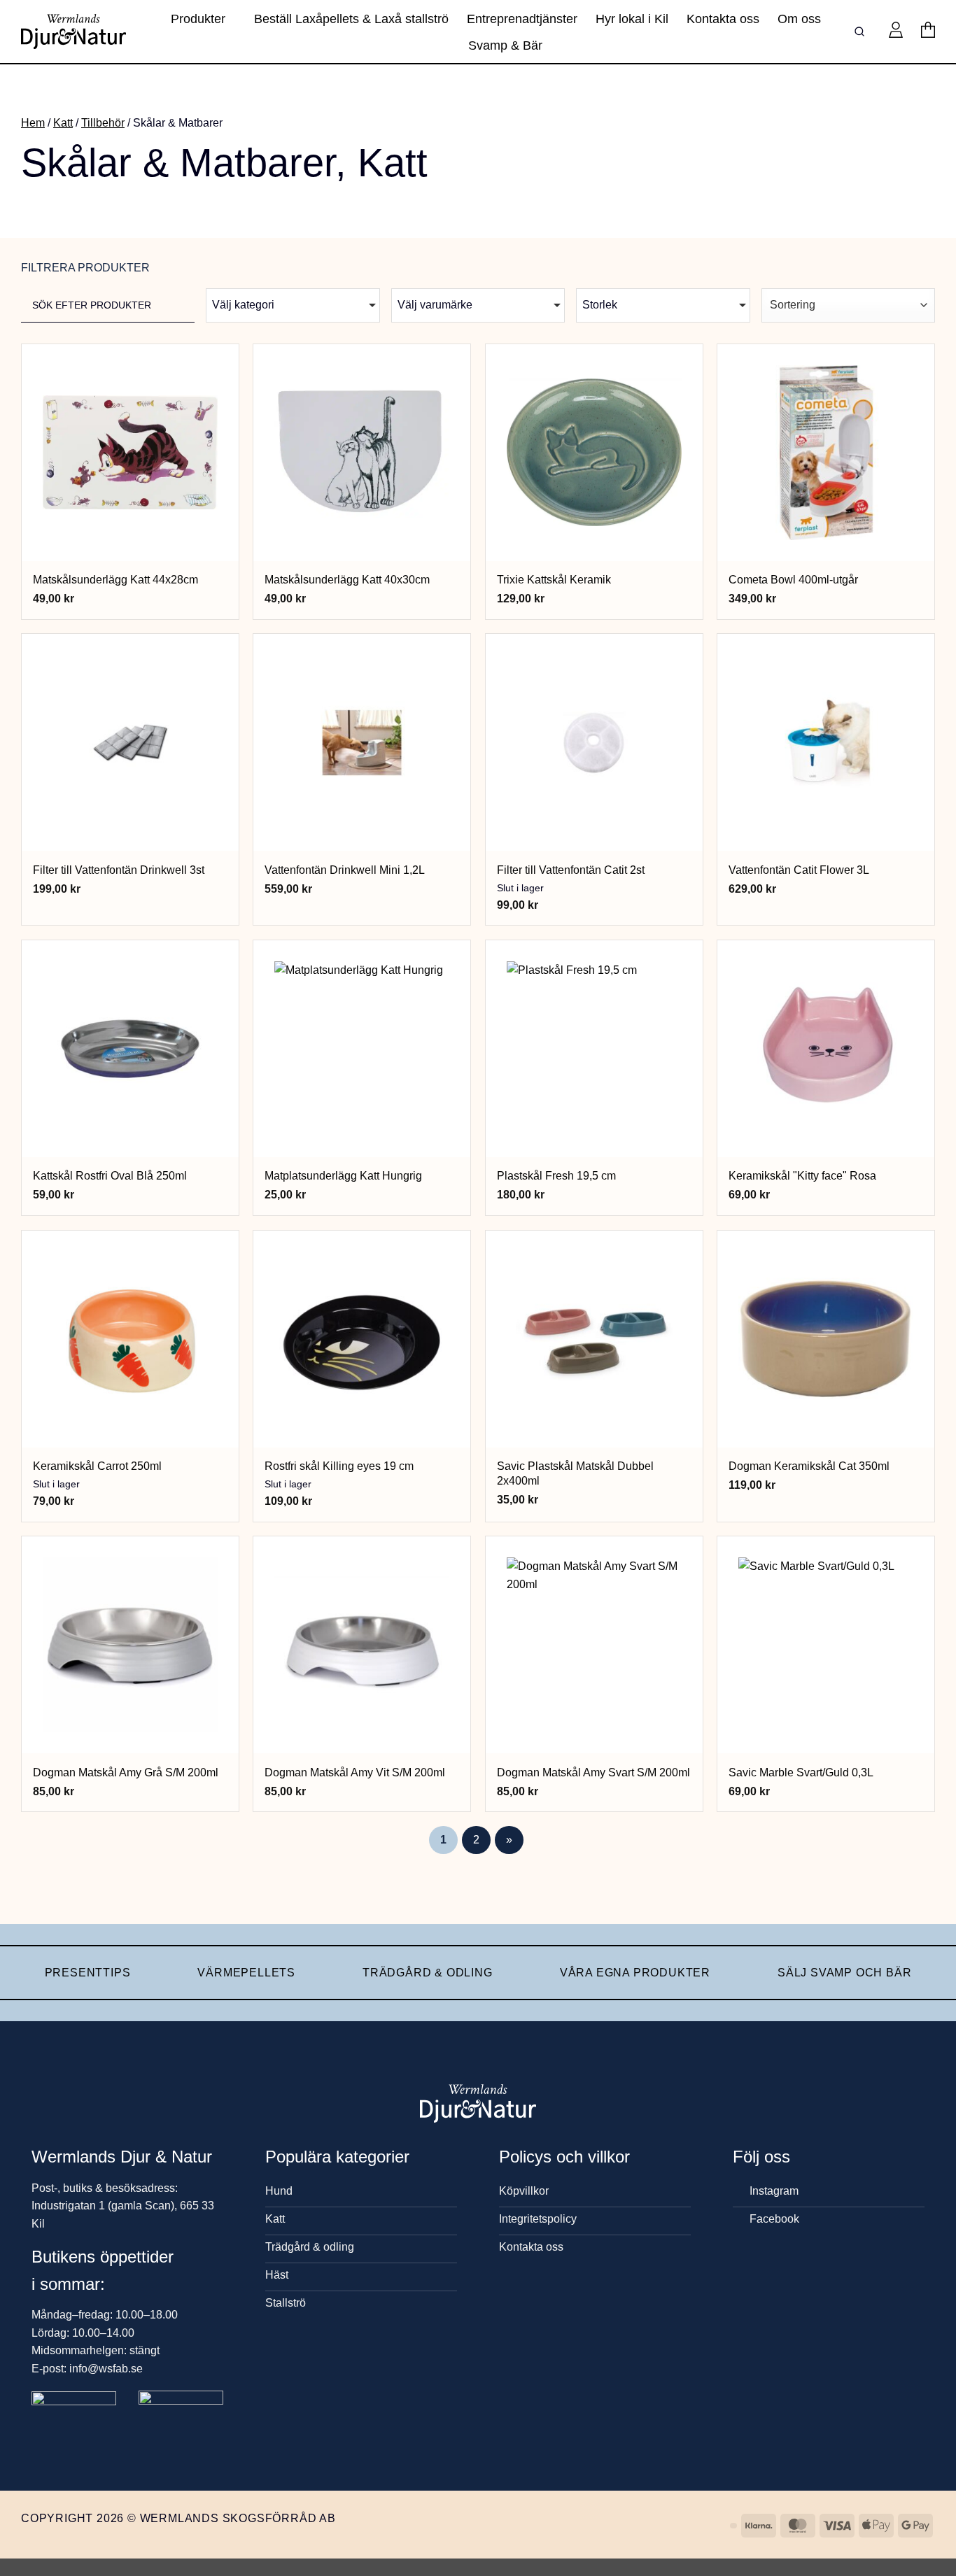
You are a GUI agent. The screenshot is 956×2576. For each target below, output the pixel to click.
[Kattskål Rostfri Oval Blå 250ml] (130, 1049)
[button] (896, 31)
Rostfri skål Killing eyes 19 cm (339, 1466)
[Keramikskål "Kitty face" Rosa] (826, 1049)
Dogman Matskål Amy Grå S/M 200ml (126, 1772)
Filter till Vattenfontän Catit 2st (571, 870)
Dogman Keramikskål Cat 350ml (809, 1466)
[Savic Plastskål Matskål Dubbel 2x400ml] (594, 1339)
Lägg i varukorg (130, 543)
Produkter (198, 19)
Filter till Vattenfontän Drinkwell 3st (119, 870)
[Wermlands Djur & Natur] (73, 31)
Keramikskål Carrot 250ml (97, 1466)
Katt (63, 123)
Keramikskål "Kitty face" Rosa (802, 1176)
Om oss (799, 19)
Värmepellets (246, 1973)
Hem (33, 123)
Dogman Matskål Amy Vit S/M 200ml (355, 1772)
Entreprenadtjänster (522, 19)
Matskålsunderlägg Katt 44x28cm (115, 580)
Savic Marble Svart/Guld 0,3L (801, 1772)
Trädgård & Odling (428, 1973)
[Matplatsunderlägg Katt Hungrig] (362, 1049)
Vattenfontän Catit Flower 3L (799, 870)
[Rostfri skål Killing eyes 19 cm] (362, 1339)
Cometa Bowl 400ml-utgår (793, 580)
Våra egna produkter (635, 1973)
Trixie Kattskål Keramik (554, 580)
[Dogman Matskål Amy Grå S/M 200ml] (130, 1645)
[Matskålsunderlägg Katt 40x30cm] (362, 453)
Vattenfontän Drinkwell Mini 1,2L (345, 870)
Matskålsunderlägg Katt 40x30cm (347, 580)
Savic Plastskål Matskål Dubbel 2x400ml (575, 1473)
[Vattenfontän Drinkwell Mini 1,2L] (362, 742)
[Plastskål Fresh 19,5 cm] (594, 1049)
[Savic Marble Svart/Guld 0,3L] (826, 1645)
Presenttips (88, 1973)
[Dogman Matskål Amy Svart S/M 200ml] (594, 1645)
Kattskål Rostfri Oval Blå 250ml (110, 1176)
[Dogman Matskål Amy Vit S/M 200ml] (362, 1645)
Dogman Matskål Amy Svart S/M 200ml (593, 1772)
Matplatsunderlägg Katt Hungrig (343, 1176)
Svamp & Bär (505, 45)
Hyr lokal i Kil (632, 19)
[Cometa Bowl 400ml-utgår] (826, 453)
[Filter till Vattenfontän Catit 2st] (594, 742)
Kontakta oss (723, 19)
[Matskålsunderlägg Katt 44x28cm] (130, 453)
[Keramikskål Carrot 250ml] (130, 1339)
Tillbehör (103, 123)
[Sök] (862, 32)
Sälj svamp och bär (844, 1973)
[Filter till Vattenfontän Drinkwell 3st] (130, 742)
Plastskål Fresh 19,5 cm (556, 1176)
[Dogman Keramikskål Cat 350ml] (826, 1339)
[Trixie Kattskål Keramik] (594, 453)
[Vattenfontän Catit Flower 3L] (826, 742)
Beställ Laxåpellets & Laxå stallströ (351, 19)
